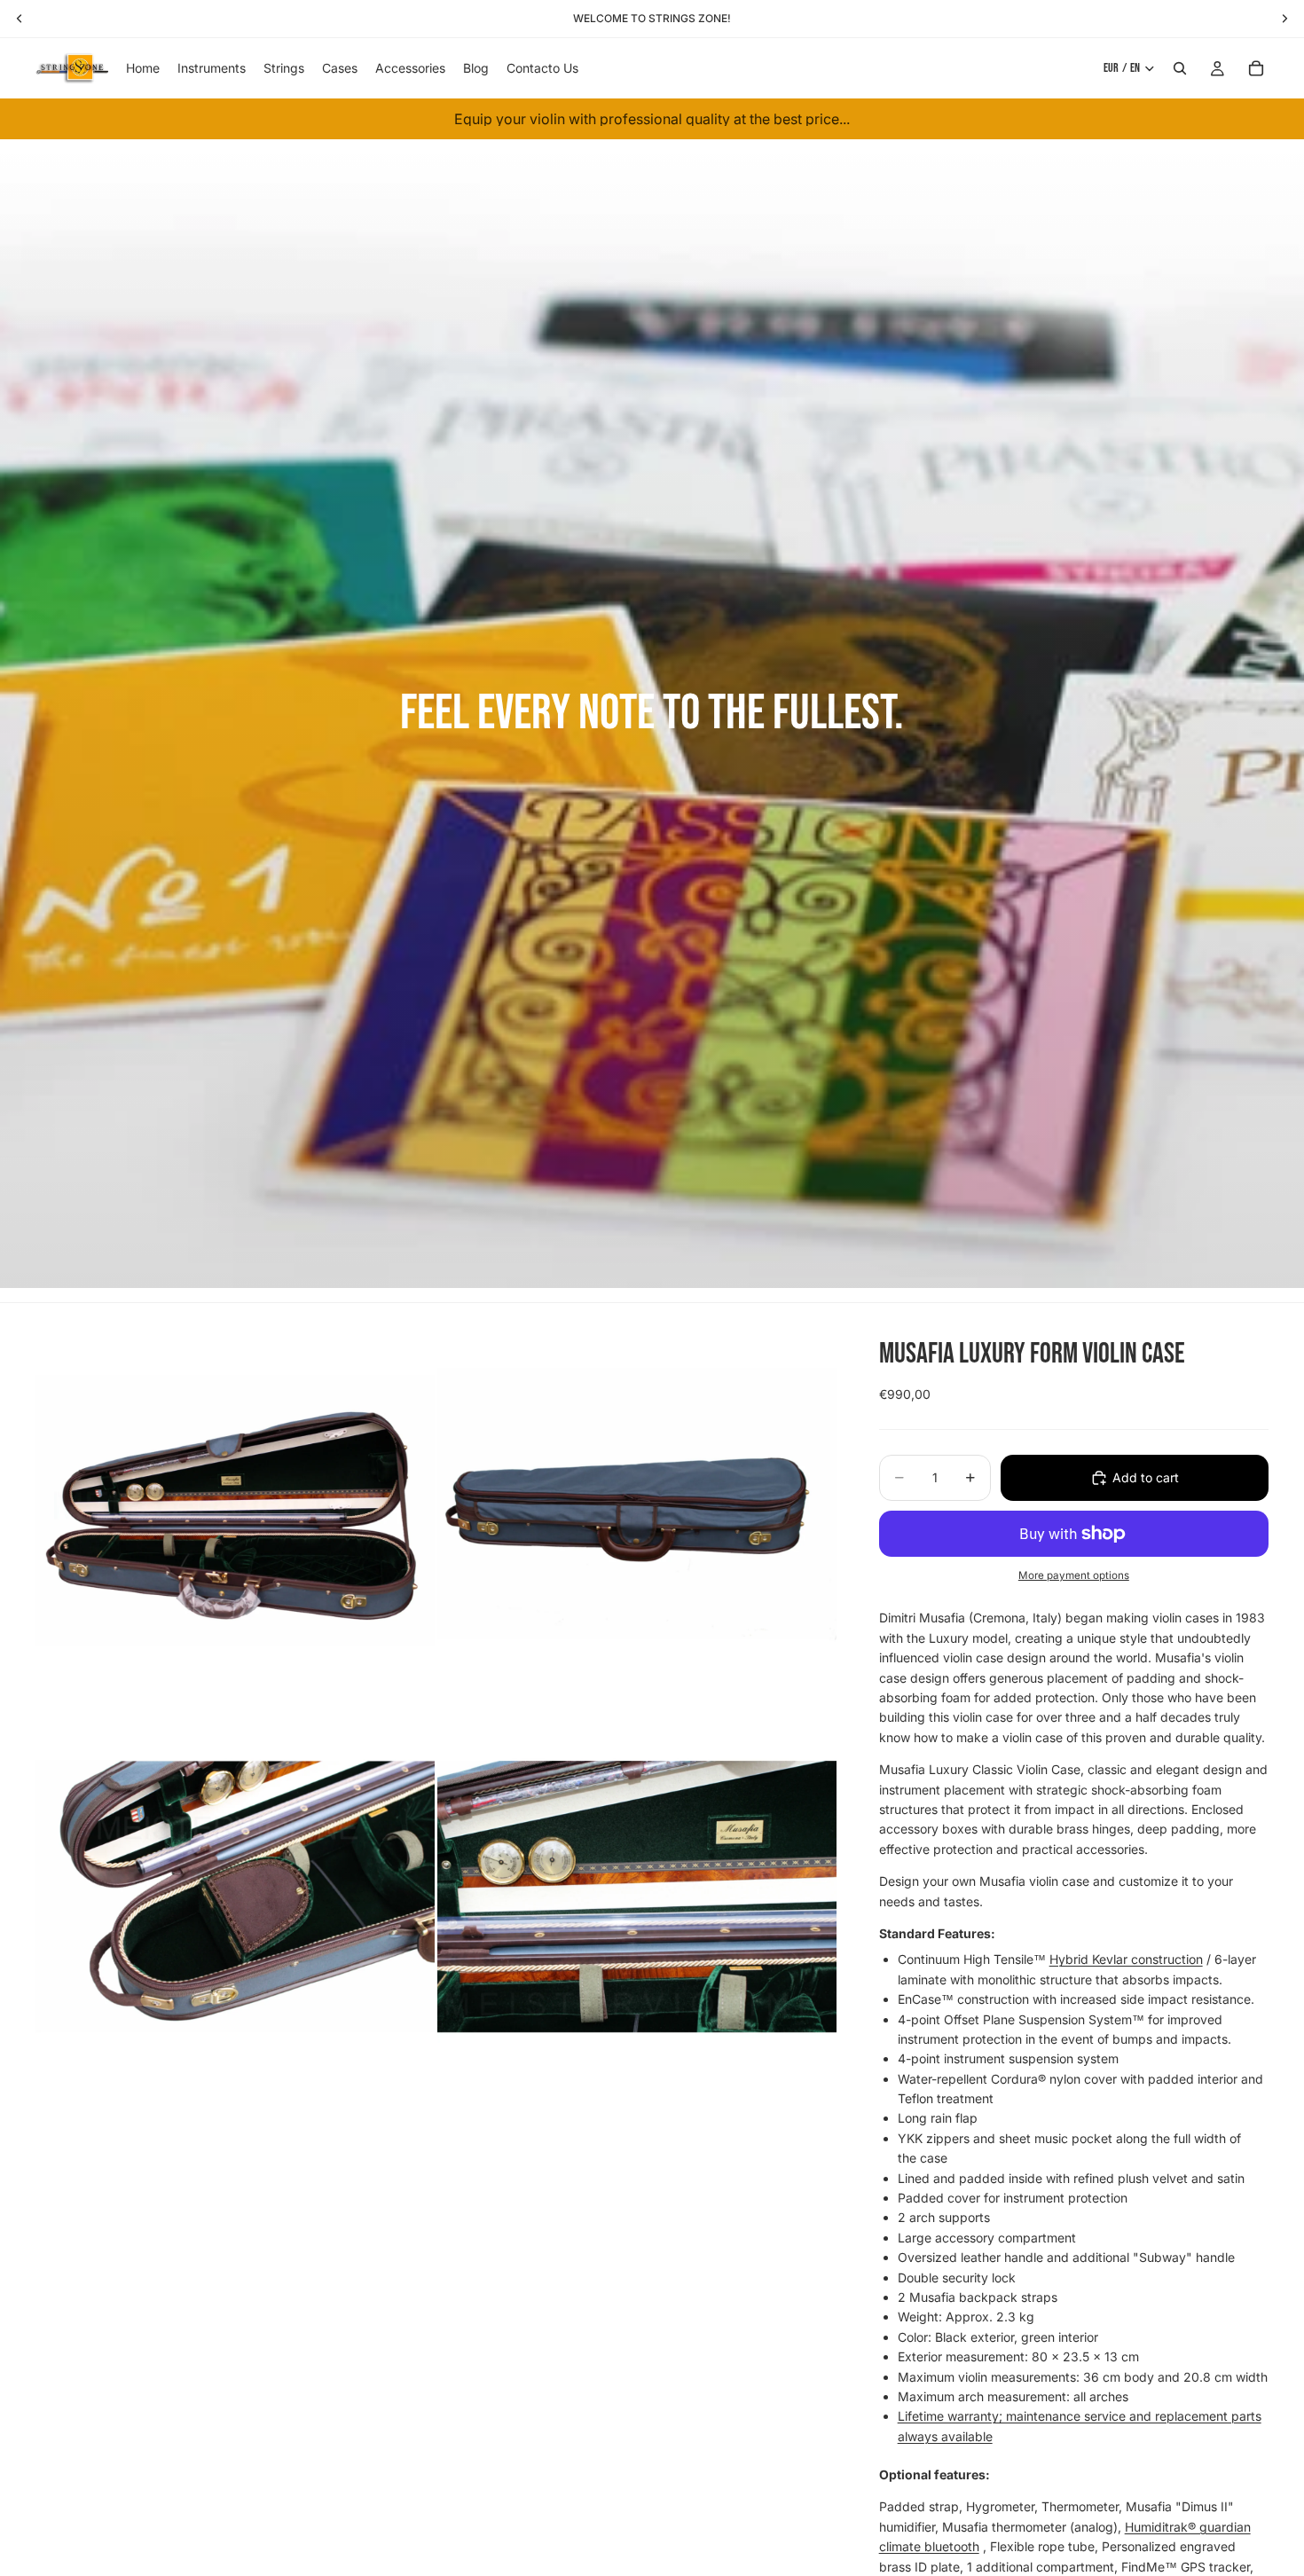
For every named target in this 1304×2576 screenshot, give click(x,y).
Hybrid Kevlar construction (1126, 1959)
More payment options (1074, 1575)
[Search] (1180, 68)
